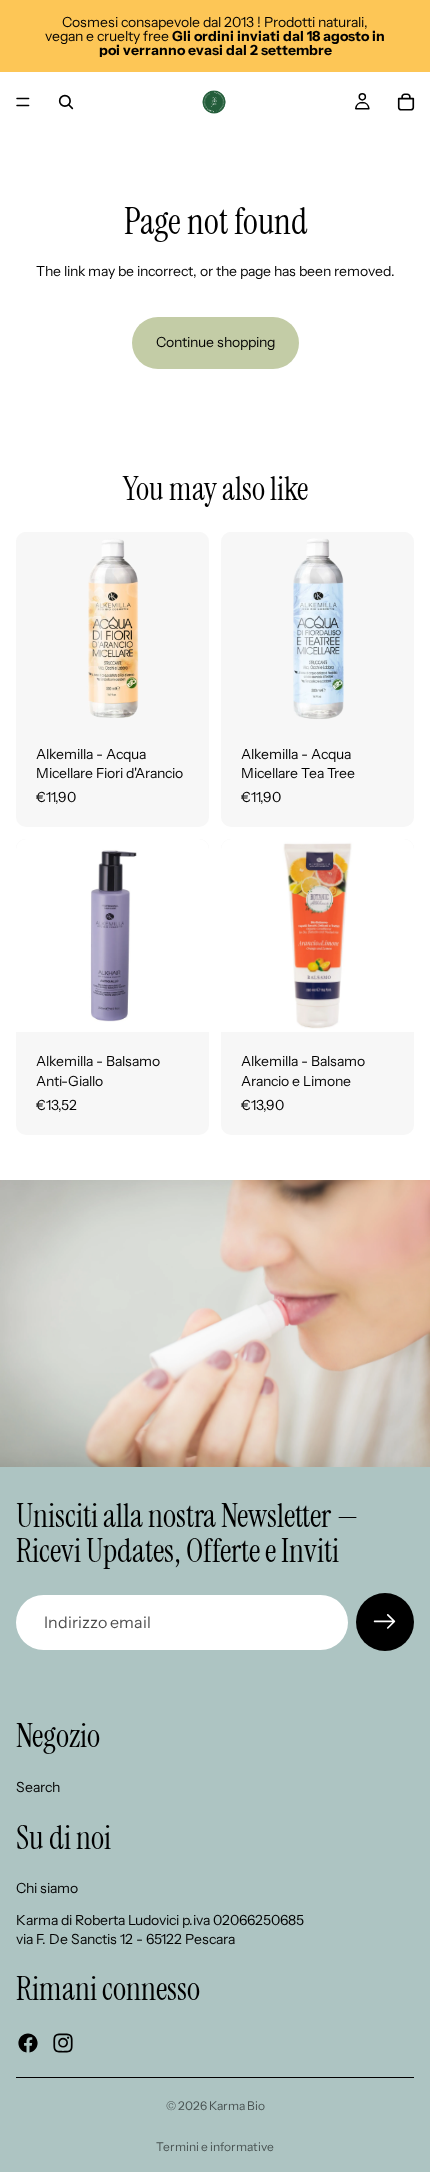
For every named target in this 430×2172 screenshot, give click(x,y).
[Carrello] (406, 102)
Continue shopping (215, 342)
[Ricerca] (66, 102)
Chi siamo (47, 1888)
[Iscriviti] (385, 1622)
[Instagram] (63, 2043)
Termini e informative (215, 2146)
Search (38, 1787)
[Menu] (23, 102)
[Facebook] (28, 2043)
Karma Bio (237, 2105)
